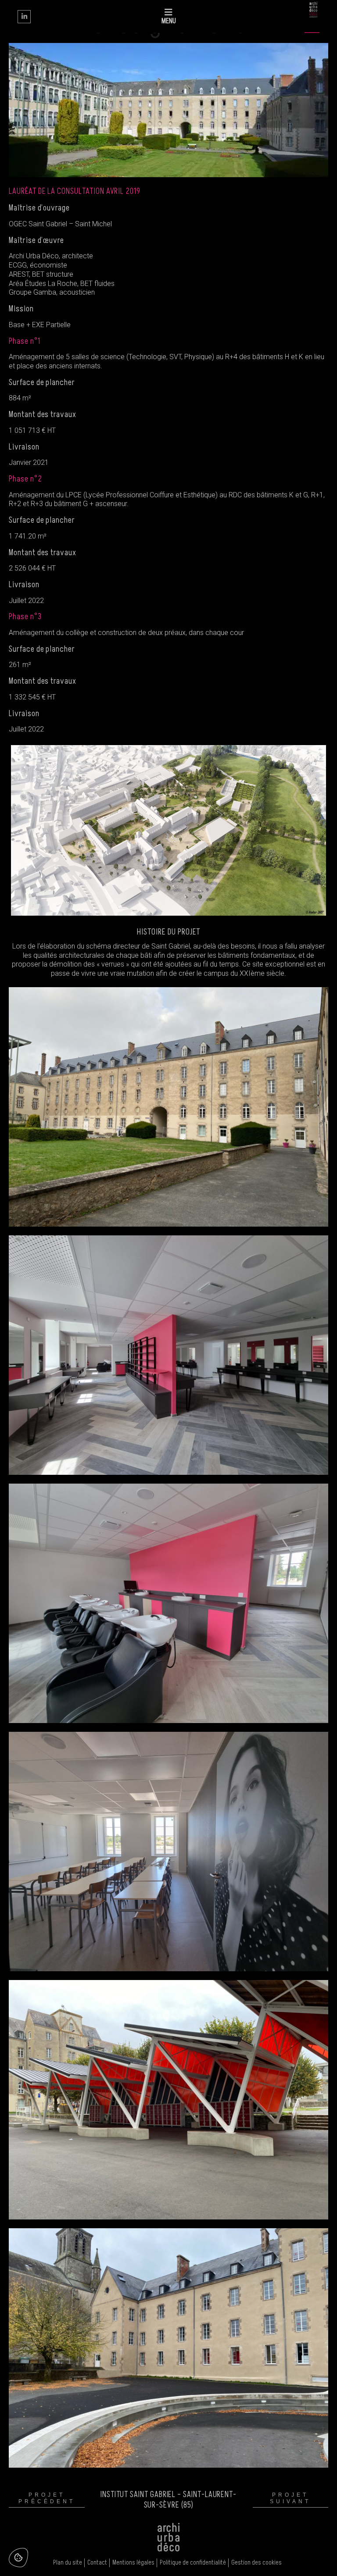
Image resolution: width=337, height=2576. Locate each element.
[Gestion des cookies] (18, 2558)
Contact (97, 2563)
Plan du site (68, 2563)
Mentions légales (133, 2563)
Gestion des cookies (256, 2563)
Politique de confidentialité (193, 2563)
